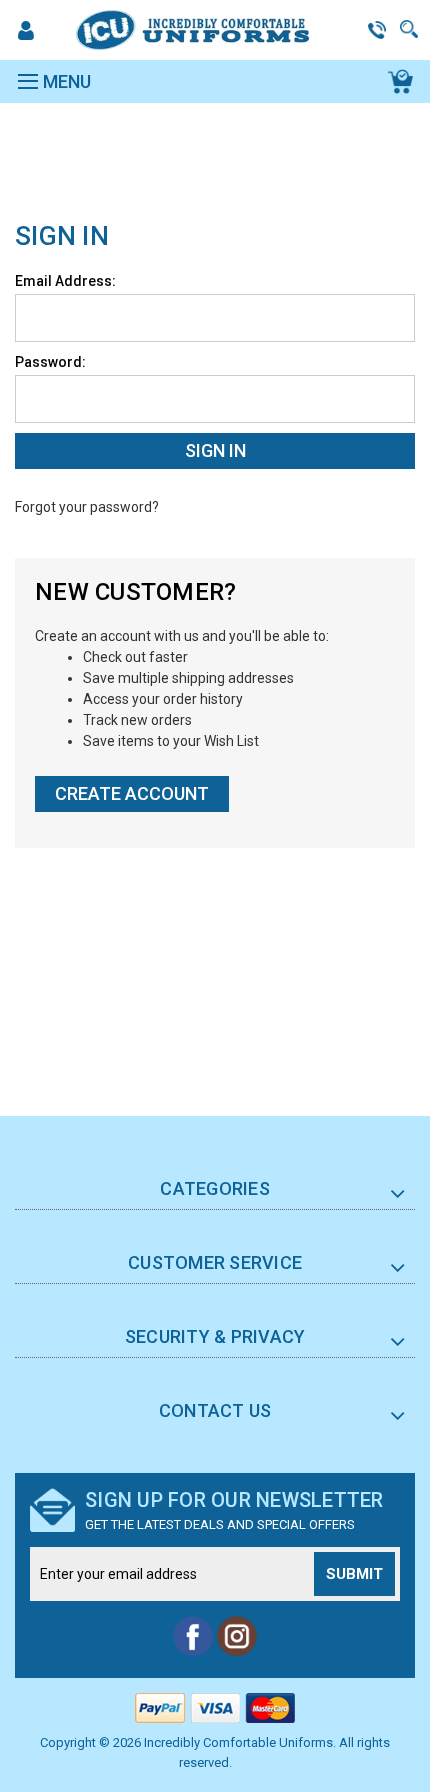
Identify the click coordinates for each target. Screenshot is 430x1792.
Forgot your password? (87, 507)
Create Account (132, 793)
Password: (50, 362)
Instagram (237, 1636)
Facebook (193, 1636)
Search (410, 29)
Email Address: (65, 281)
